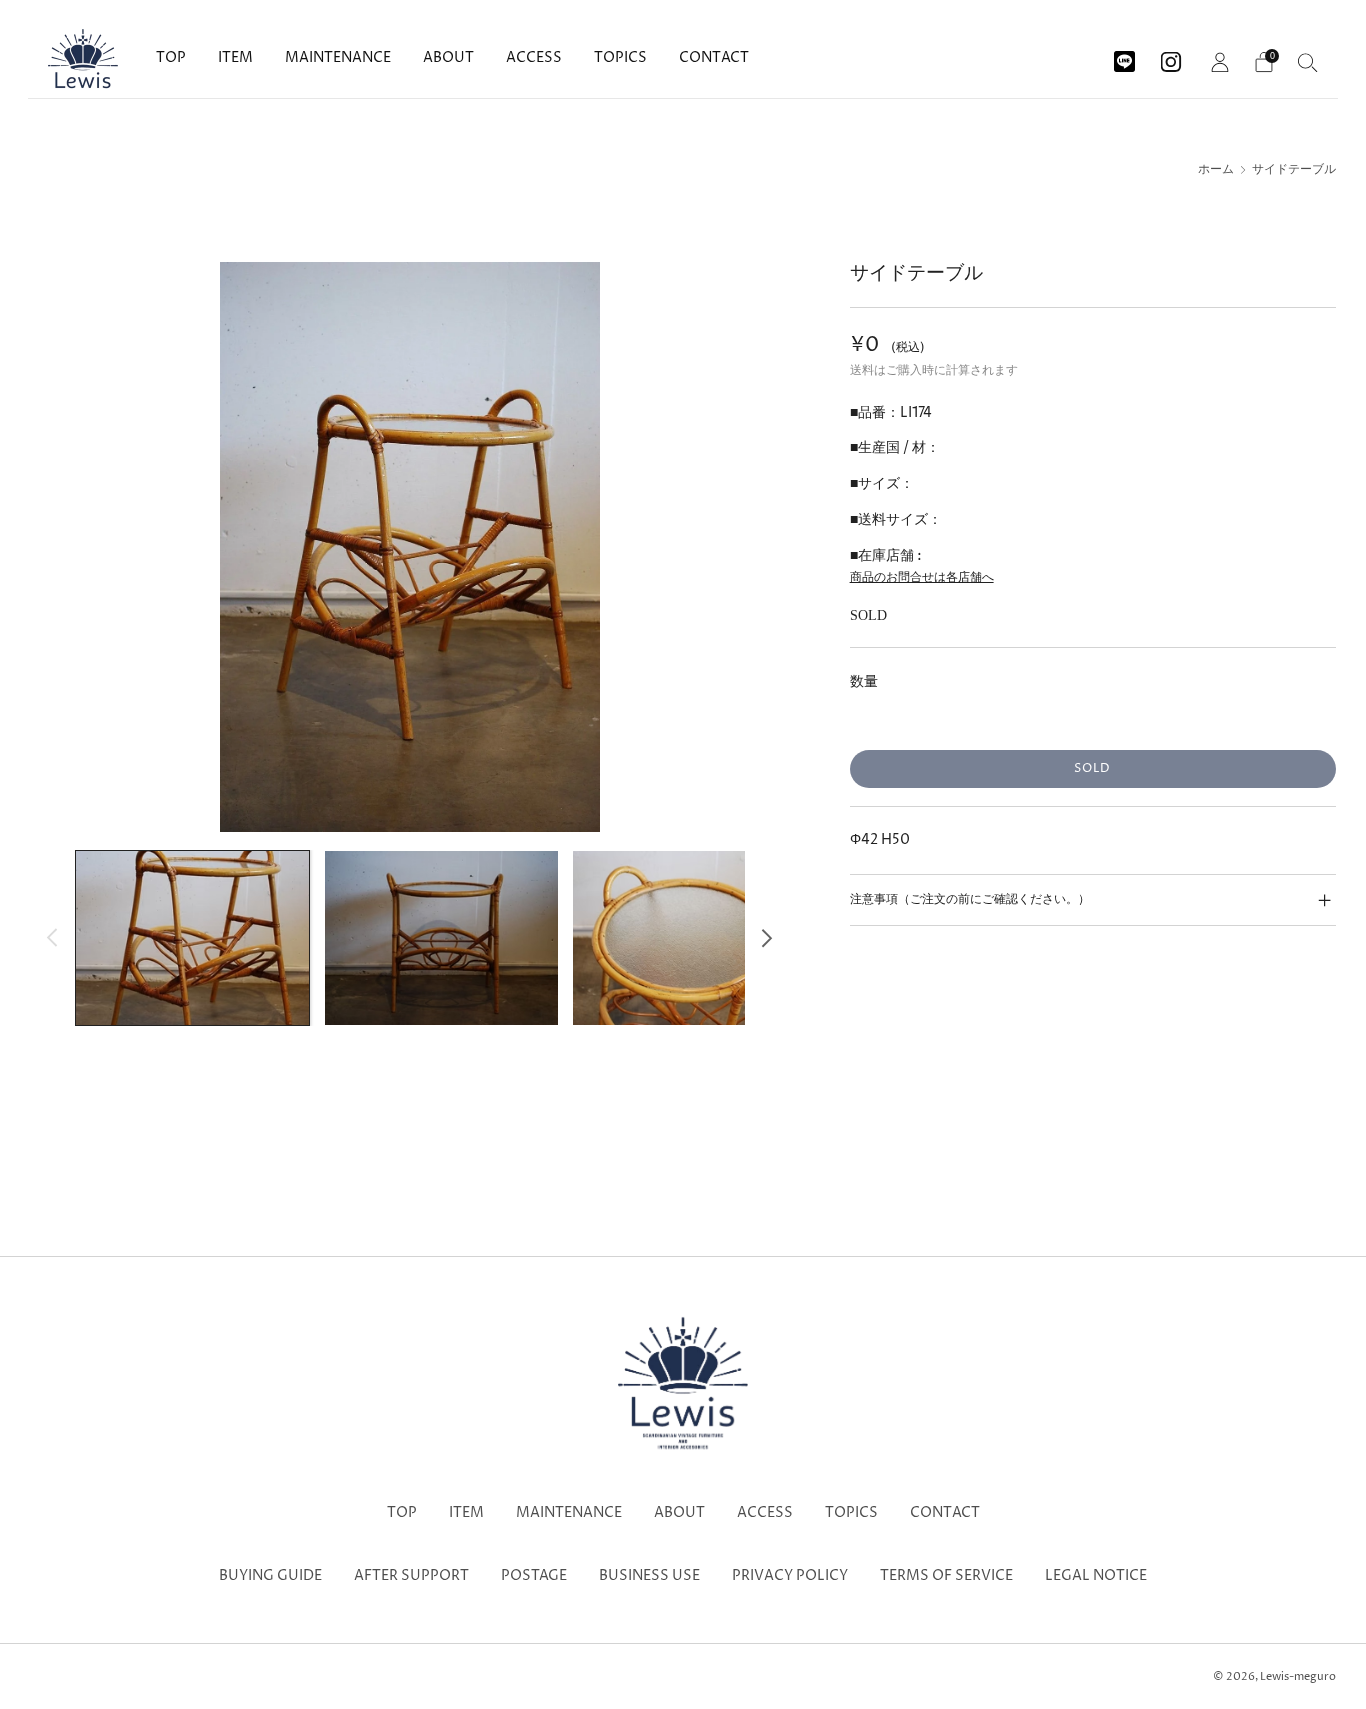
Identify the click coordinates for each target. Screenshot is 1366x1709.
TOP (171, 57)
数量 (864, 681)
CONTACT (714, 57)
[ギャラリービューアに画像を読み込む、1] (192, 938)
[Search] (1308, 62)
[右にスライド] (767, 937)
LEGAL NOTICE (1096, 1576)
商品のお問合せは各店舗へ (922, 577)
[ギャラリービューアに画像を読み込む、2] (441, 938)
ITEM (235, 57)
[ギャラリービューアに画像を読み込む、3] (689, 938)
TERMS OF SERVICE (946, 1576)
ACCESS (534, 57)
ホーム (1216, 170)
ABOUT (448, 57)
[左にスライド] (52, 937)
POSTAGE (534, 1576)
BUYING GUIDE (270, 1576)
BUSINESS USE (649, 1576)
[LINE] (1124, 54)
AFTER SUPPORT (411, 1576)
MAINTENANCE (338, 57)
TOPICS (620, 57)
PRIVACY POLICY (790, 1576)
